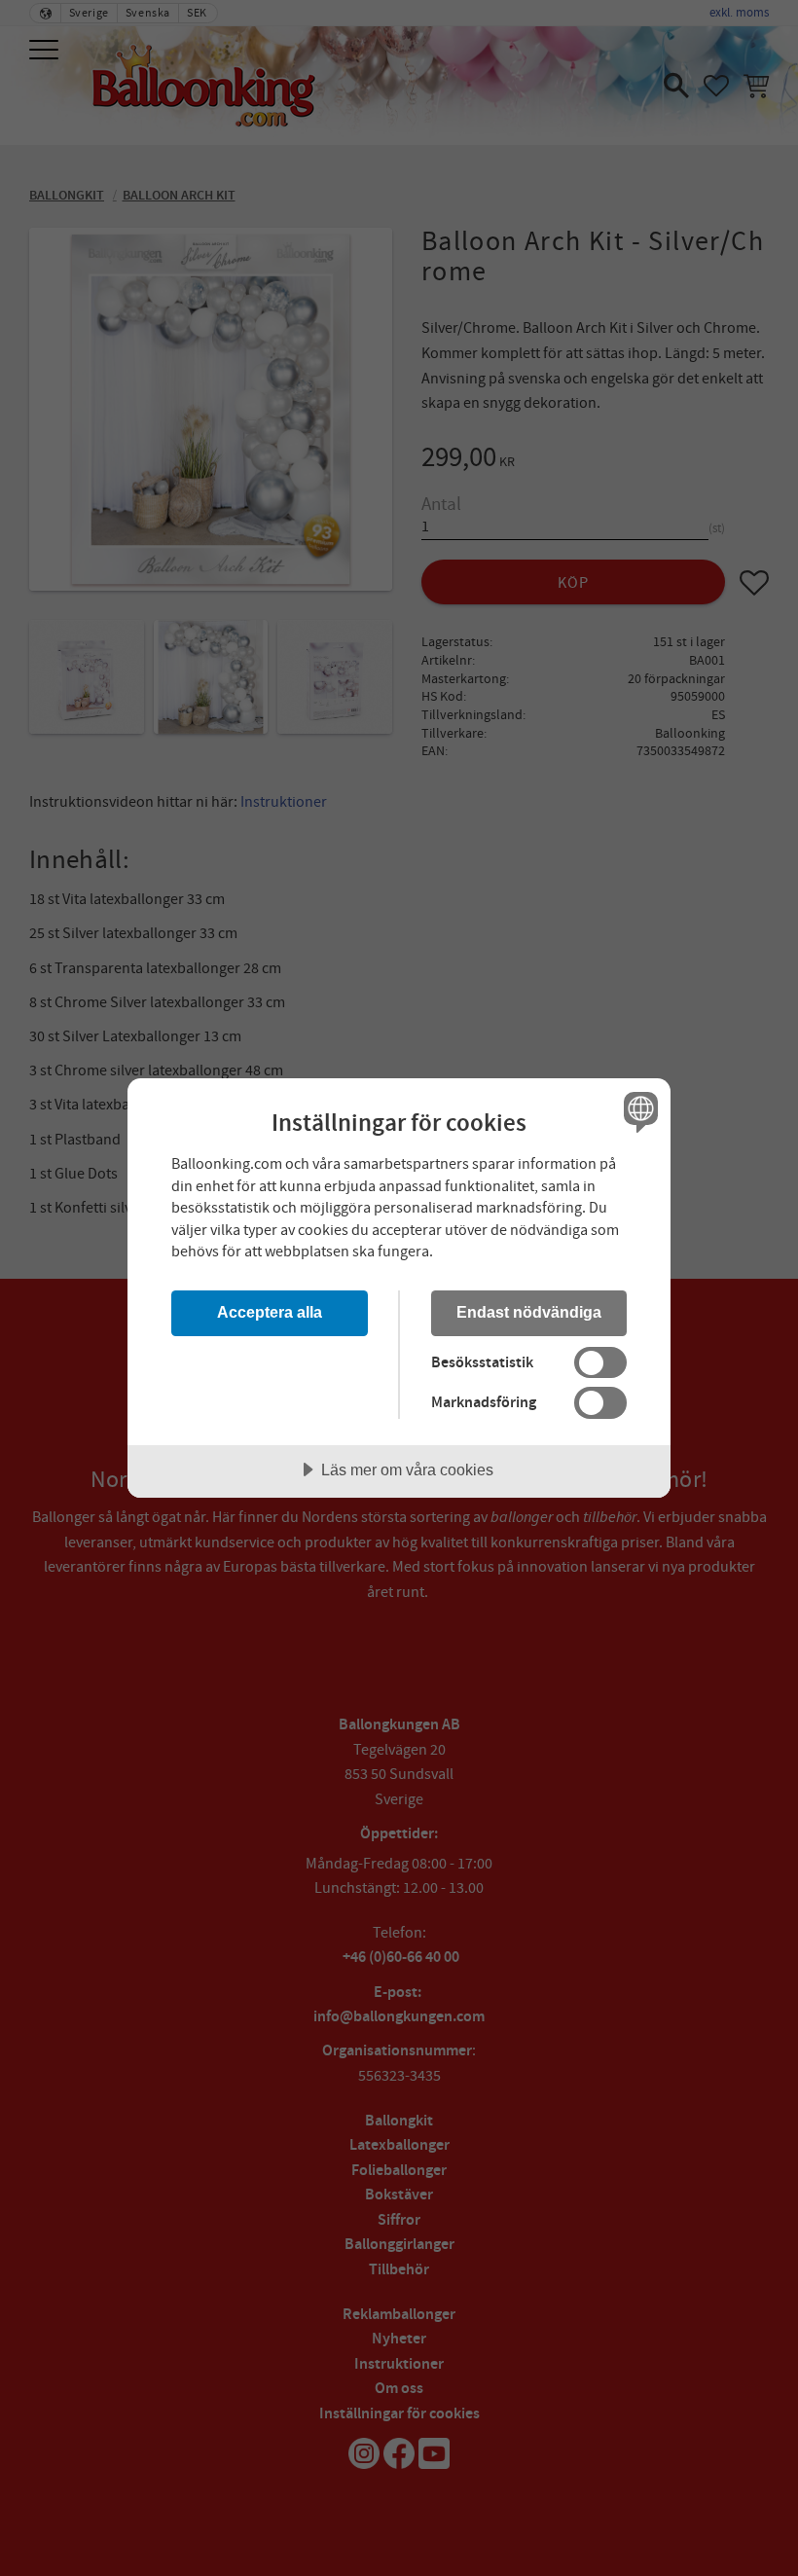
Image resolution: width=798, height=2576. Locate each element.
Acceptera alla (270, 1312)
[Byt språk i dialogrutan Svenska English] (638, 1111)
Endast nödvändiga (529, 1312)
